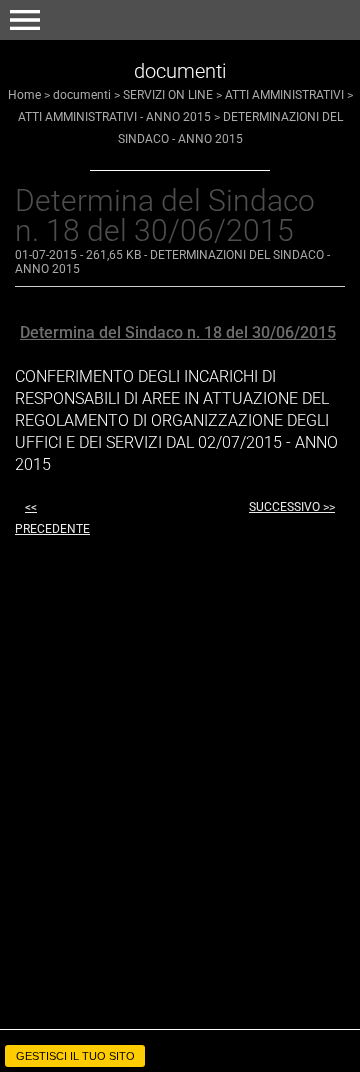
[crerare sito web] (180, 1035)
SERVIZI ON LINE (168, 95)
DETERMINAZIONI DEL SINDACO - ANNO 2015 (172, 262)
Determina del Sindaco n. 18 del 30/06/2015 (178, 332)
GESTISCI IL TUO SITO (75, 1056)
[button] (25, 20)
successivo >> (292, 507)
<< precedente (52, 518)
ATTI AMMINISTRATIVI (284, 95)
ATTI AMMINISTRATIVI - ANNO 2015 (114, 117)
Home (24, 95)
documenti (82, 95)
